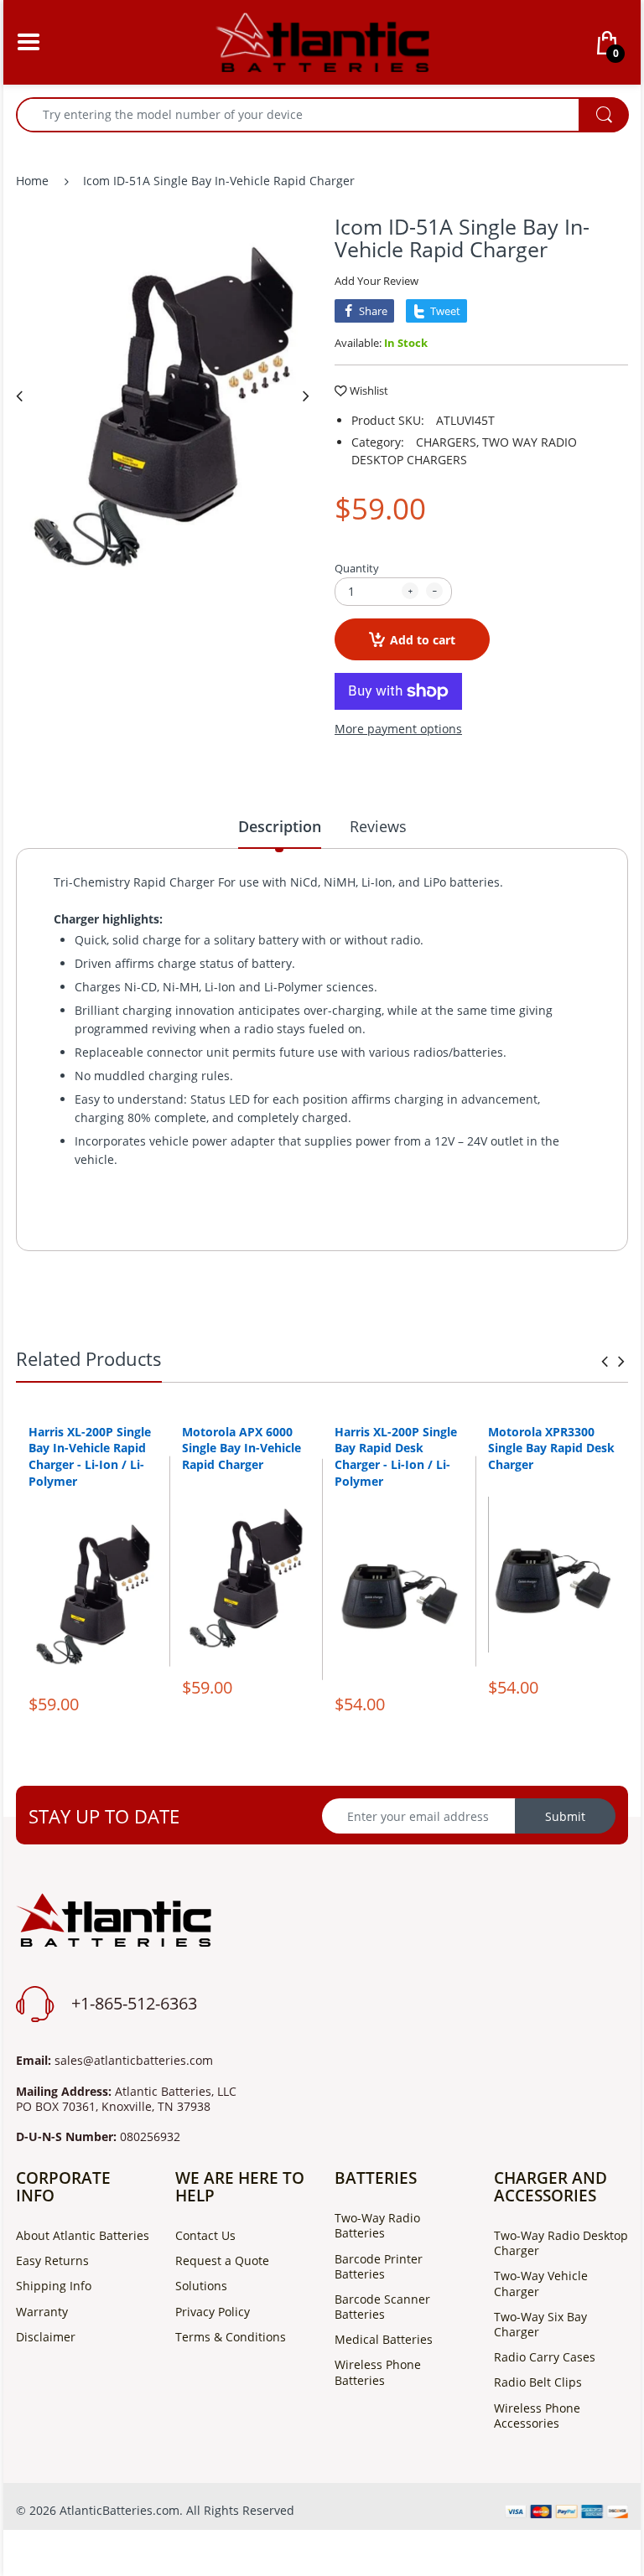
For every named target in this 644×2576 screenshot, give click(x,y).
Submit (565, 1816)
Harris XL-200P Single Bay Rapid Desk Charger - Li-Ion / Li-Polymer (396, 1456)
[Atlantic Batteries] (322, 41)
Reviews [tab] (378, 826)
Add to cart (423, 640)
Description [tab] (280, 826)
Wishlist (369, 391)
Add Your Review (377, 281)
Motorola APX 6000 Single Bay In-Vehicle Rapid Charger (241, 1448)
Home (32, 181)
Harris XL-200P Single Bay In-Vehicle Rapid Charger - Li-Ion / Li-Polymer (90, 1456)
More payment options (398, 729)
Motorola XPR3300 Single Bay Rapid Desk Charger (551, 1448)
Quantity (357, 568)
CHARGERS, (447, 442)
